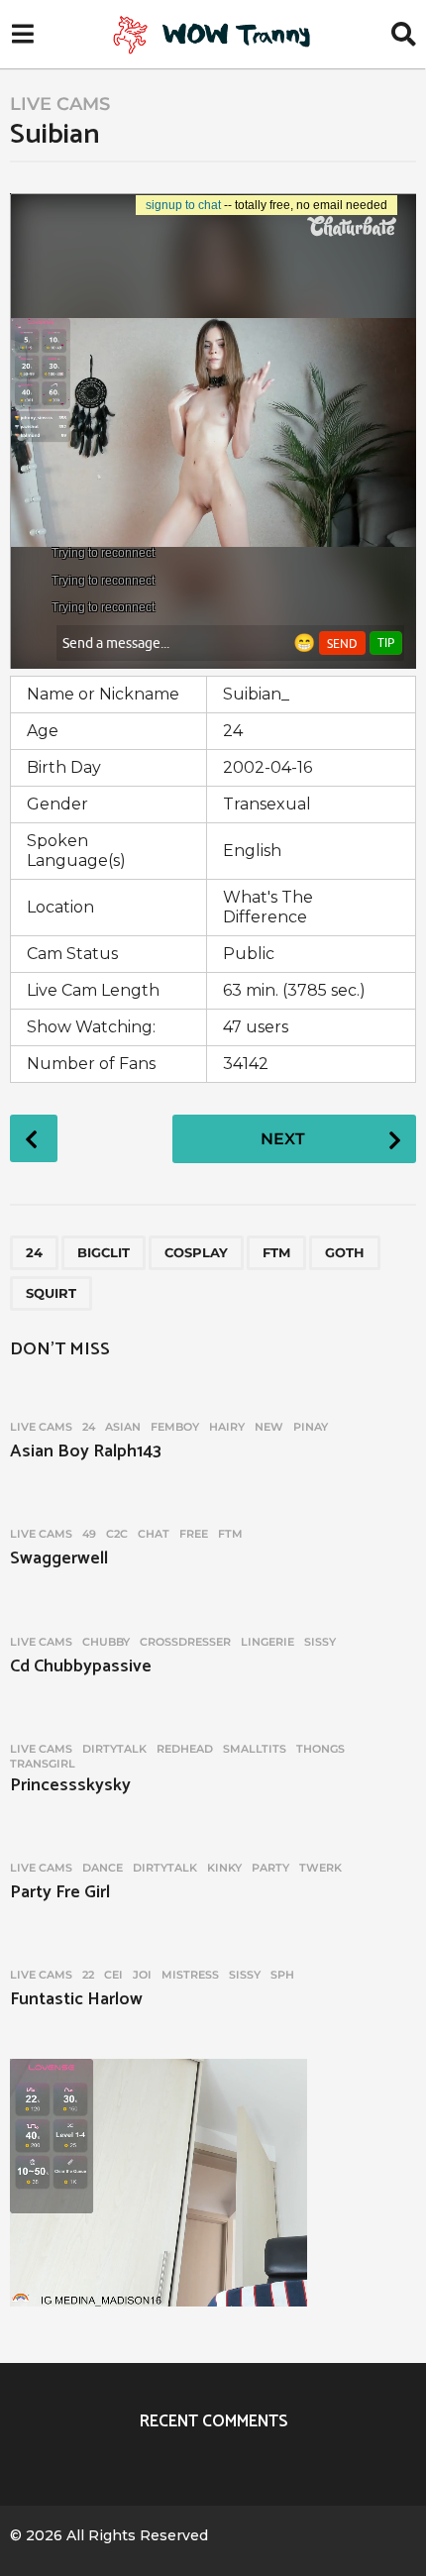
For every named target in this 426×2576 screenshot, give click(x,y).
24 (34, 1252)
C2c (117, 1534)
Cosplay (196, 1252)
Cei (113, 1975)
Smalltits (255, 1749)
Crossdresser (185, 1642)
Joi (142, 1975)
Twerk (320, 1868)
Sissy (320, 1642)
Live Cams (60, 104)
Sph (282, 1975)
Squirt (51, 1293)
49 (89, 1534)
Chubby (106, 1642)
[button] (22, 35)
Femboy (175, 1427)
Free (194, 1534)
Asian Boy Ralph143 (86, 1451)
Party (270, 1868)
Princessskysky (70, 1785)
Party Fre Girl (60, 1892)
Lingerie (267, 1642)
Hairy (227, 1427)
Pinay (311, 1427)
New (269, 1427)
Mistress (190, 1975)
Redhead (185, 1749)
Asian (123, 1427)
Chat (154, 1534)
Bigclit (104, 1252)
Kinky (224, 1868)
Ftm (276, 1252)
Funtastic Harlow (76, 1999)
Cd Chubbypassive (81, 1666)
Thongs (320, 1749)
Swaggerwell (59, 1558)
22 (88, 1975)
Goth (345, 1252)
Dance (103, 1868)
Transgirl (43, 1764)
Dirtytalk (114, 1749)
